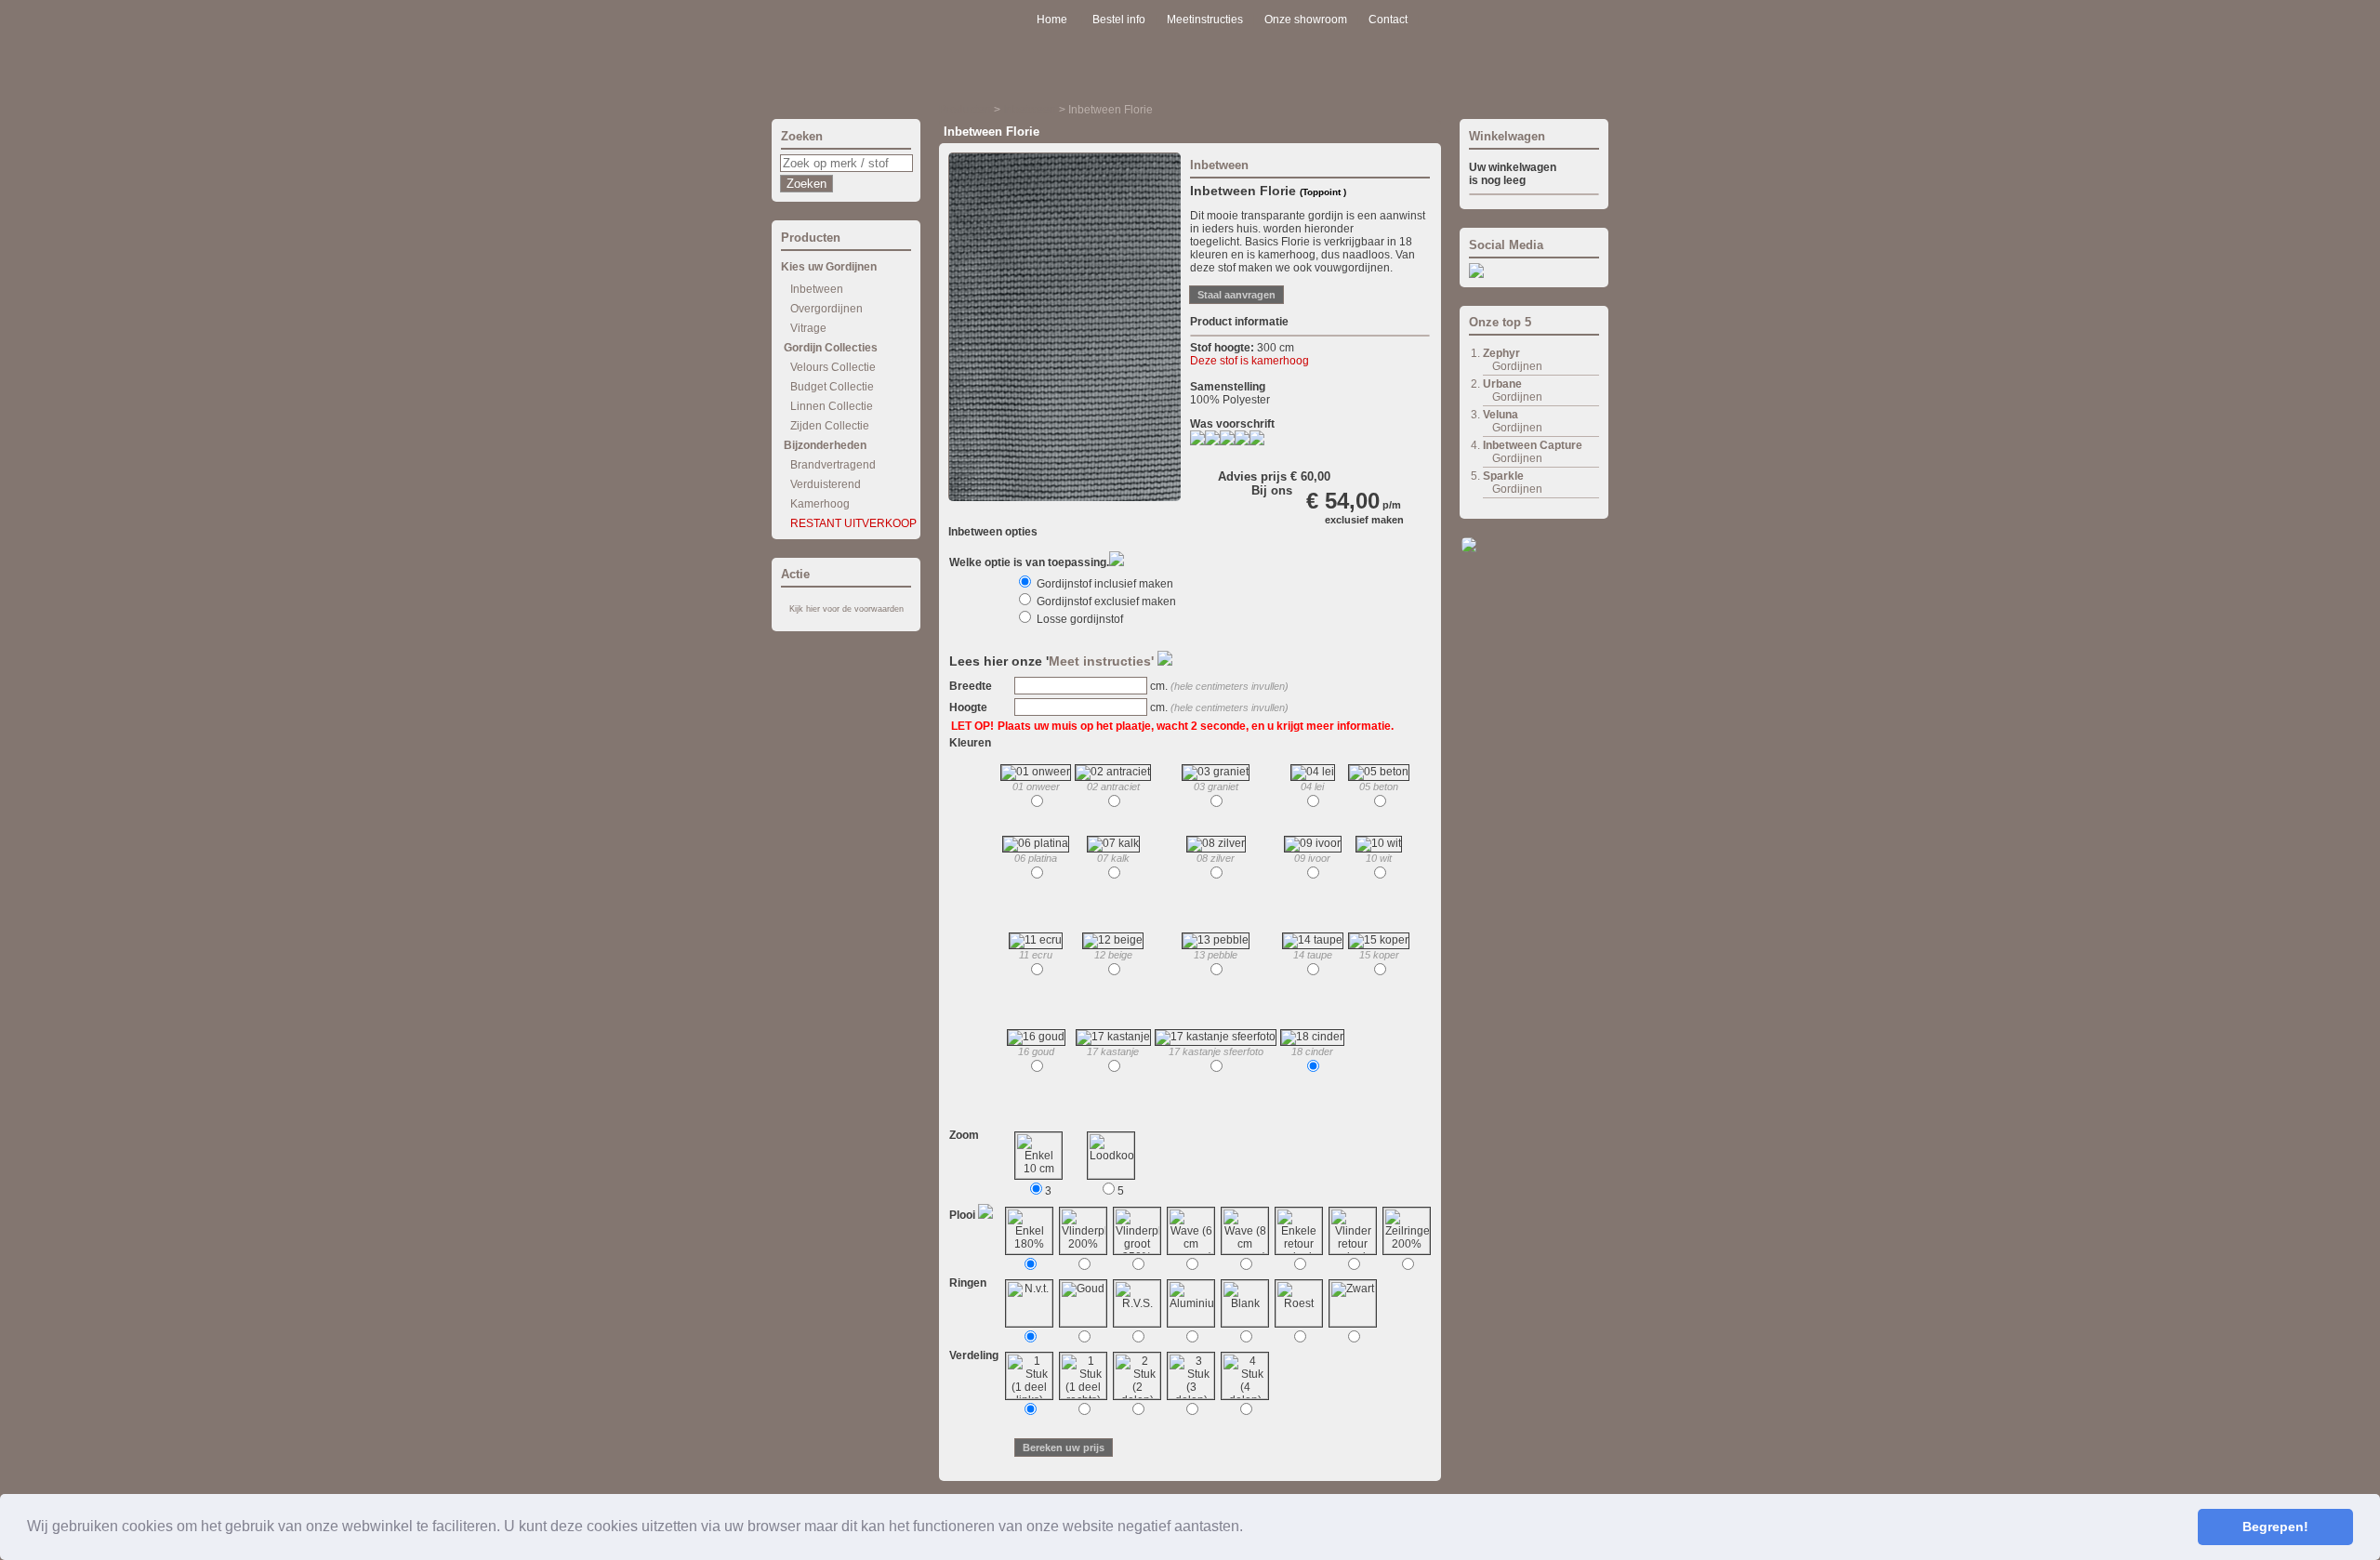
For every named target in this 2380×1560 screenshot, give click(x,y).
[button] (1249, 1528)
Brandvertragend (833, 465)
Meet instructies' (1103, 661)
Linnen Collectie (832, 406)
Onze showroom (1306, 20)
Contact (1388, 20)
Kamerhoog (820, 504)
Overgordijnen (826, 309)
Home (1052, 20)
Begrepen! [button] (2275, 1527)
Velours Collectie (833, 367)
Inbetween (817, 289)
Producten (965, 110)
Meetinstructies (1205, 20)
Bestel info (1119, 20)
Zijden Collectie (830, 426)
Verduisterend (826, 484)
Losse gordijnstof (1078, 619)
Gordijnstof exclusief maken (1105, 602)
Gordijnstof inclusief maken (1104, 584)
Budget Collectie (832, 387)
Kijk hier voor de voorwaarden (846, 609)
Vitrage (808, 328)
